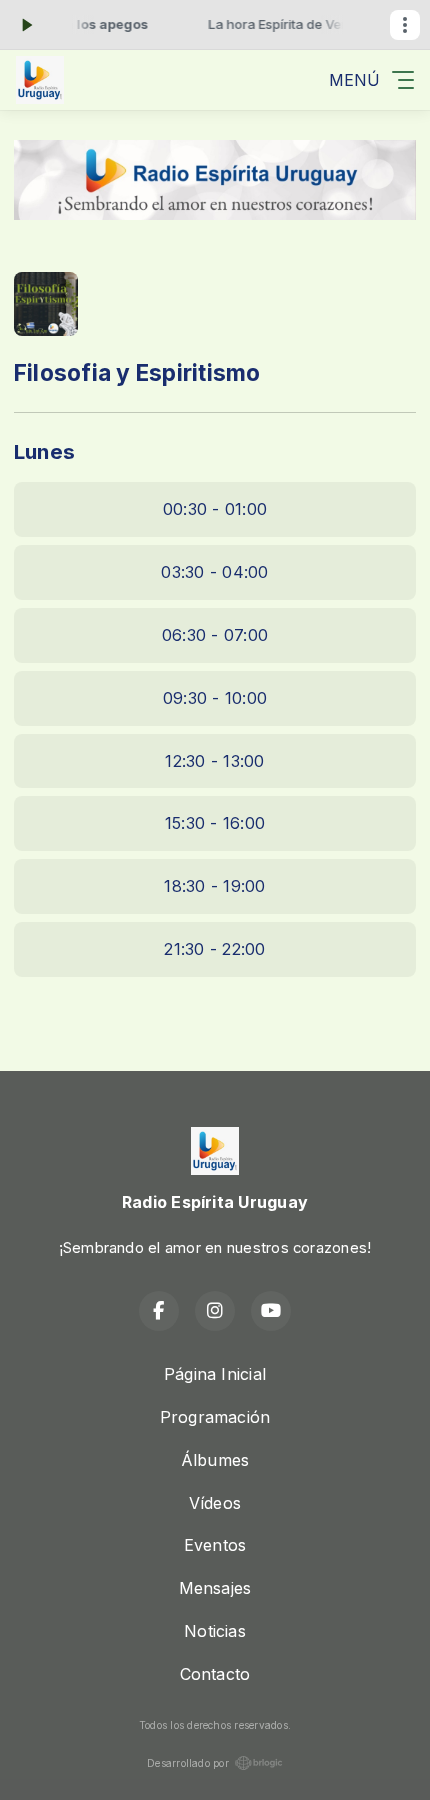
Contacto (215, 1674)
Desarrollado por (188, 1763)
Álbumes (215, 1460)
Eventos (215, 1545)
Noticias (215, 1631)
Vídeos (215, 1503)
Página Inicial (215, 1374)
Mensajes (215, 1588)
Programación (215, 1417)
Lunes (44, 451)
